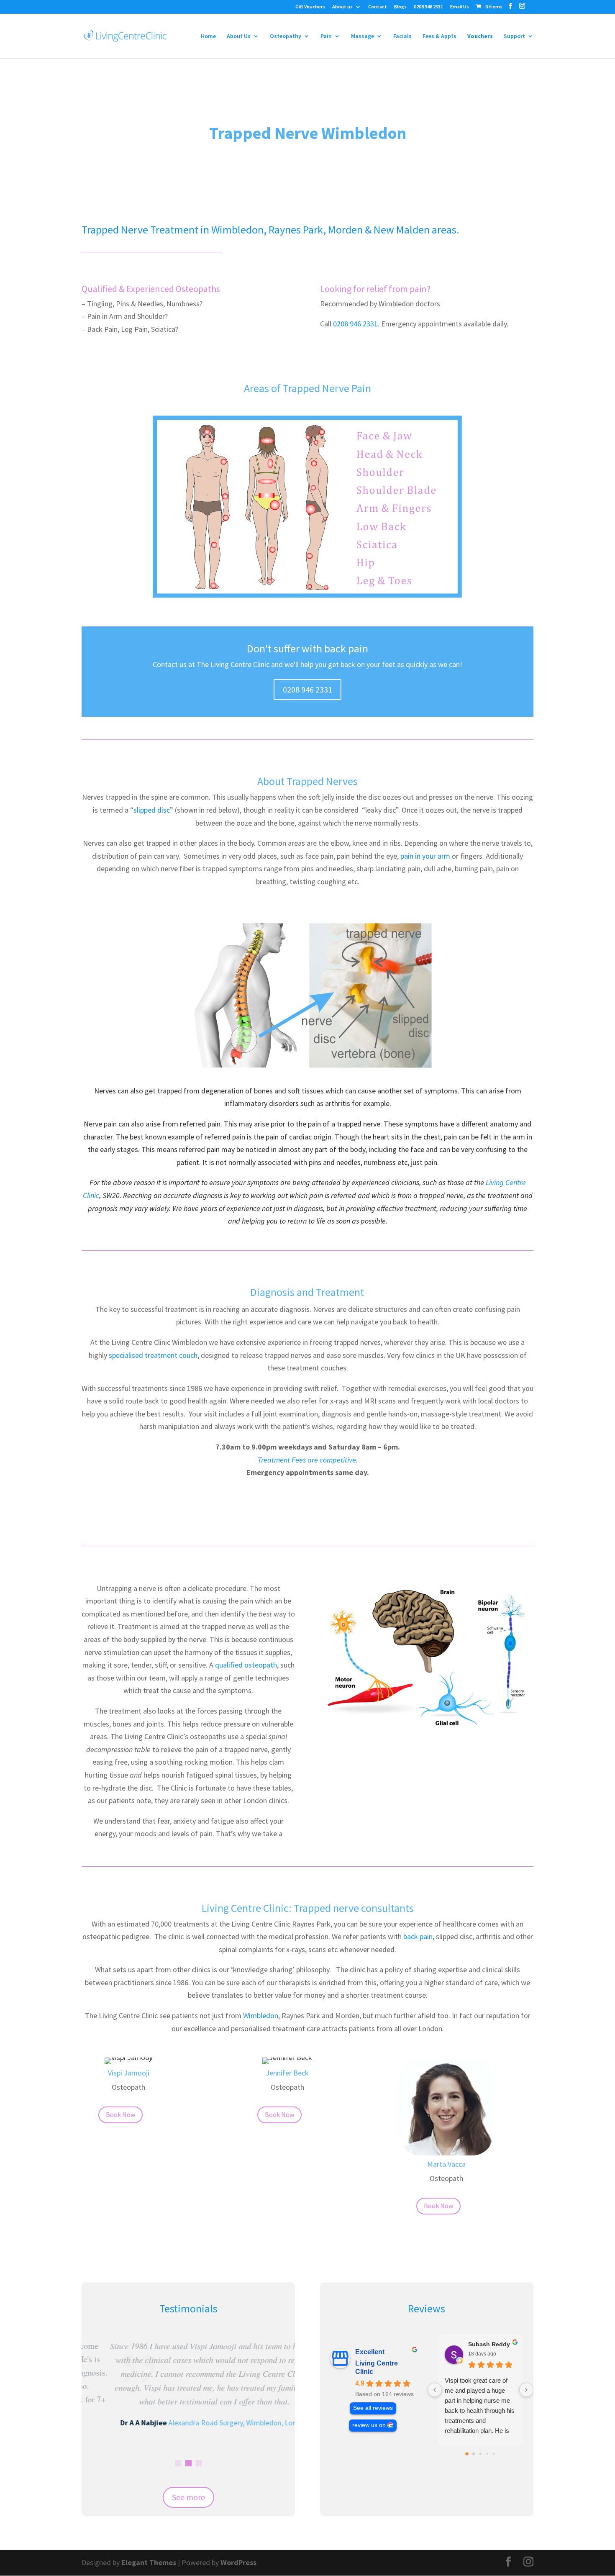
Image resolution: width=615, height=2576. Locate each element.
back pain (418, 1936)
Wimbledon (261, 2015)
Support (514, 36)
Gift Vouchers (310, 7)
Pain (326, 36)
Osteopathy (286, 36)
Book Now (120, 2114)
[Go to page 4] (494, 2453)
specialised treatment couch (153, 1355)
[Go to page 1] (474, 2454)
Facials (402, 36)
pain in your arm (425, 856)
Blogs (400, 7)
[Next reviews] (526, 2390)
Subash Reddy (489, 2344)
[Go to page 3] (487, 2453)
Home (208, 36)
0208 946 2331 (428, 7)
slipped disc (152, 810)
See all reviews (373, 2408)
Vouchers (480, 36)
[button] (178, 2463)
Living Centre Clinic (377, 2367)
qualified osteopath (246, 1665)
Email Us (460, 7)
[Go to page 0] (467, 2454)
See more (188, 2497)
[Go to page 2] (480, 2454)
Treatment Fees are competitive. (308, 1460)
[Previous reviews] (435, 2390)
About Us (239, 36)
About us (342, 7)
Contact (378, 7)
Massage (363, 36)
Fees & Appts (439, 36)
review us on (369, 2425)
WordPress (238, 2562)
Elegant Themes (149, 2562)
